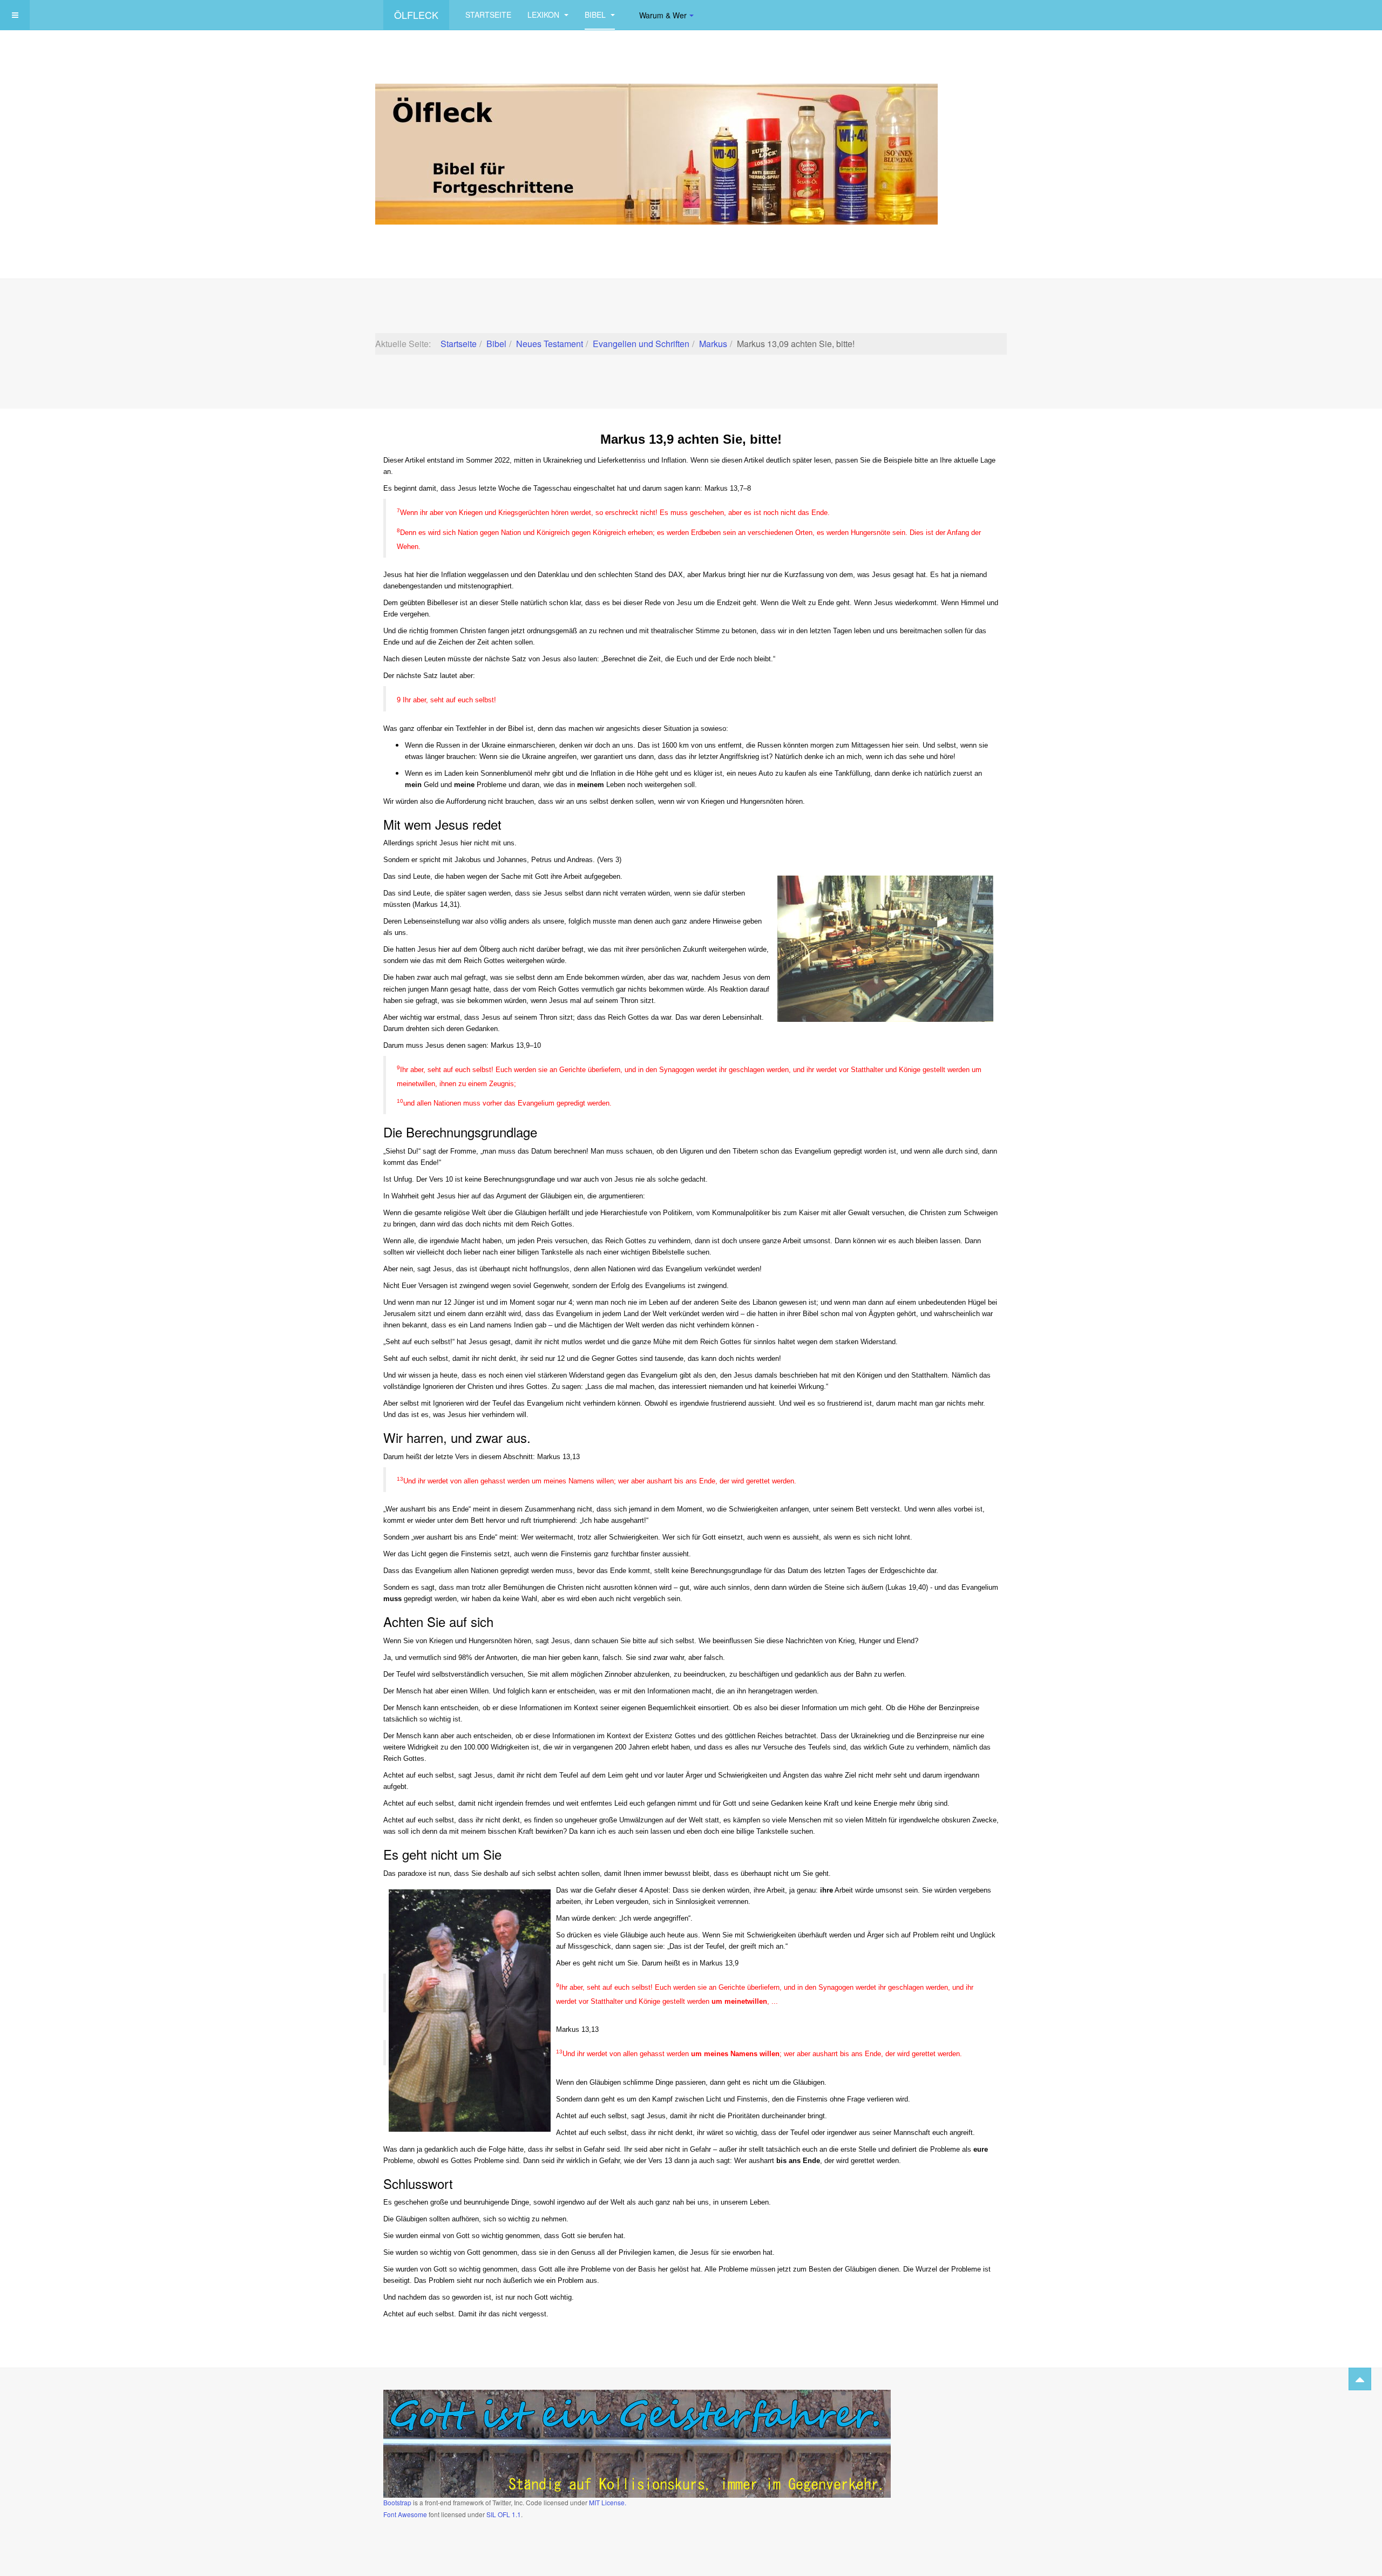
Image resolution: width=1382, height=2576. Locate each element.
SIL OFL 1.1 (504, 2514)
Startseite (488, 15)
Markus (713, 344)
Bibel (596, 15)
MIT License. (608, 2502)
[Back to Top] (1360, 2379)
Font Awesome (405, 2514)
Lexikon (544, 15)
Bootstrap (397, 2502)
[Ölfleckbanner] (656, 153)
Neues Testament (550, 344)
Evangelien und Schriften (641, 344)
